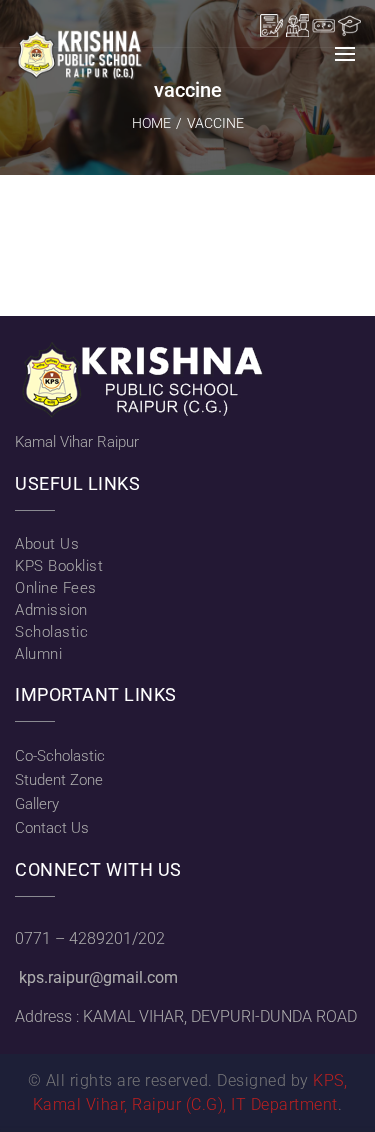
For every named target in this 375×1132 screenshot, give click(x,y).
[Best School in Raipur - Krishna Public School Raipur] (80, 55)
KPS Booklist (59, 566)
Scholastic (51, 632)
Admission (51, 610)
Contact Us (52, 828)
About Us (47, 544)
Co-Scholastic (60, 756)
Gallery (37, 804)
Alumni (38, 654)
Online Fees (56, 588)
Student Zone (59, 780)
